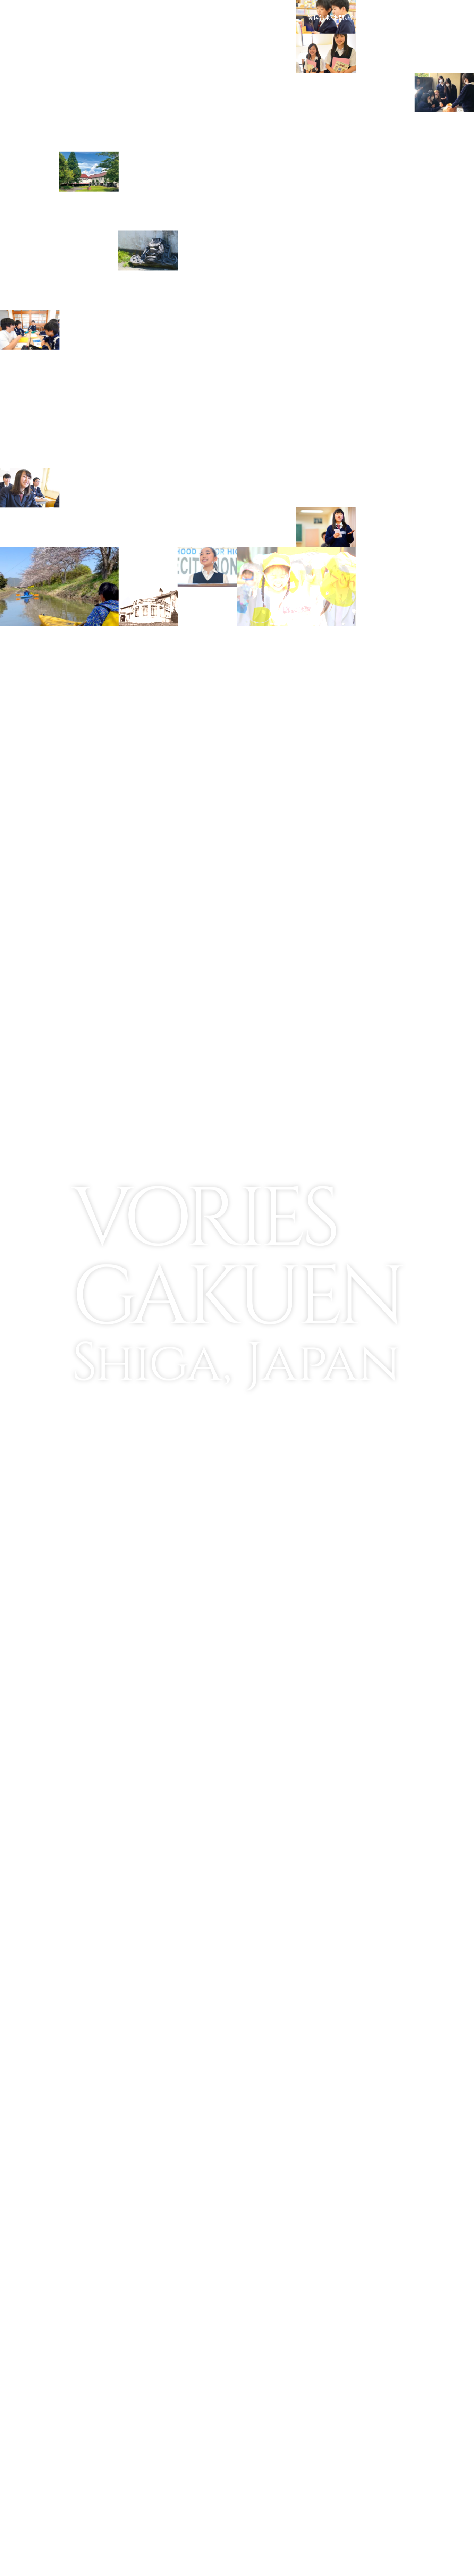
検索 (395, 17)
